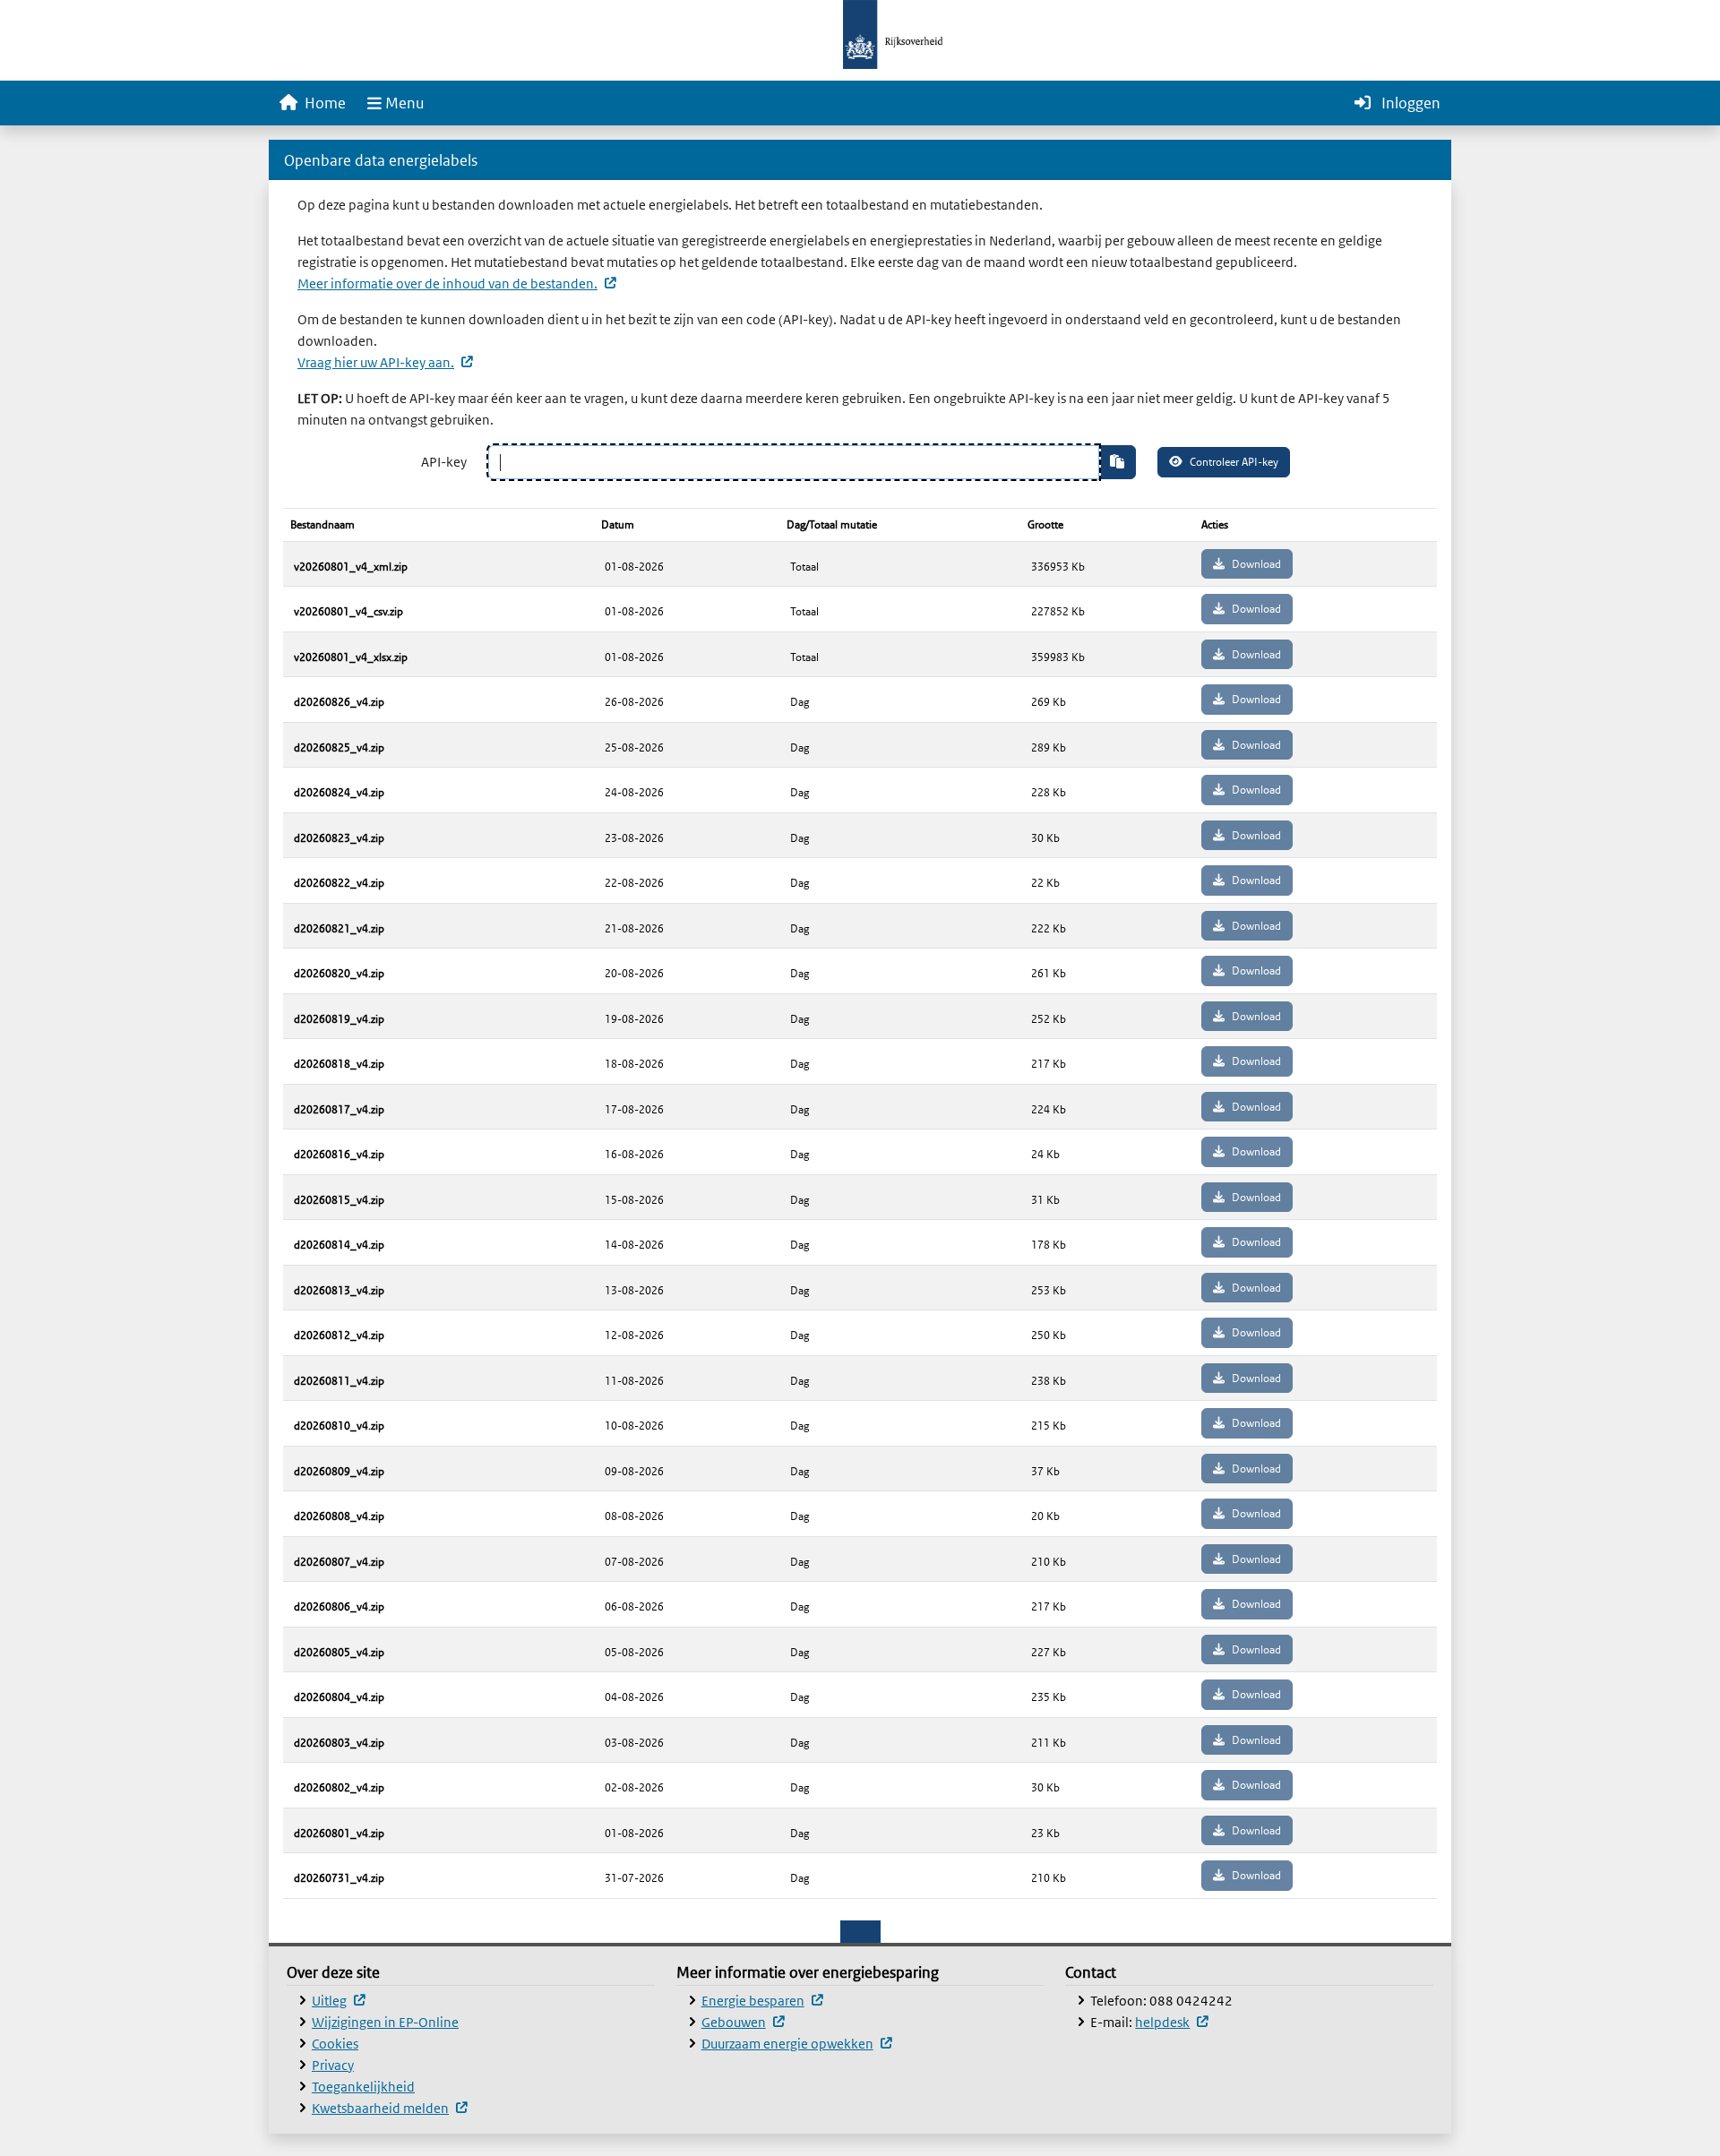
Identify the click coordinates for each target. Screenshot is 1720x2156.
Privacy (333, 2065)
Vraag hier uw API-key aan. (385, 362)
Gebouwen (743, 2022)
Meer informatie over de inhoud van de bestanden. (456, 283)
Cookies (335, 2044)
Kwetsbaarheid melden (389, 2108)
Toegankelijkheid (363, 2087)
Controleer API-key (1234, 462)
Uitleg (338, 2001)
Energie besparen (762, 2001)
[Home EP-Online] (860, 33)
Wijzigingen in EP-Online (385, 2022)
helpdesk (1171, 2022)
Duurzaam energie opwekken (796, 2044)
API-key (444, 462)
